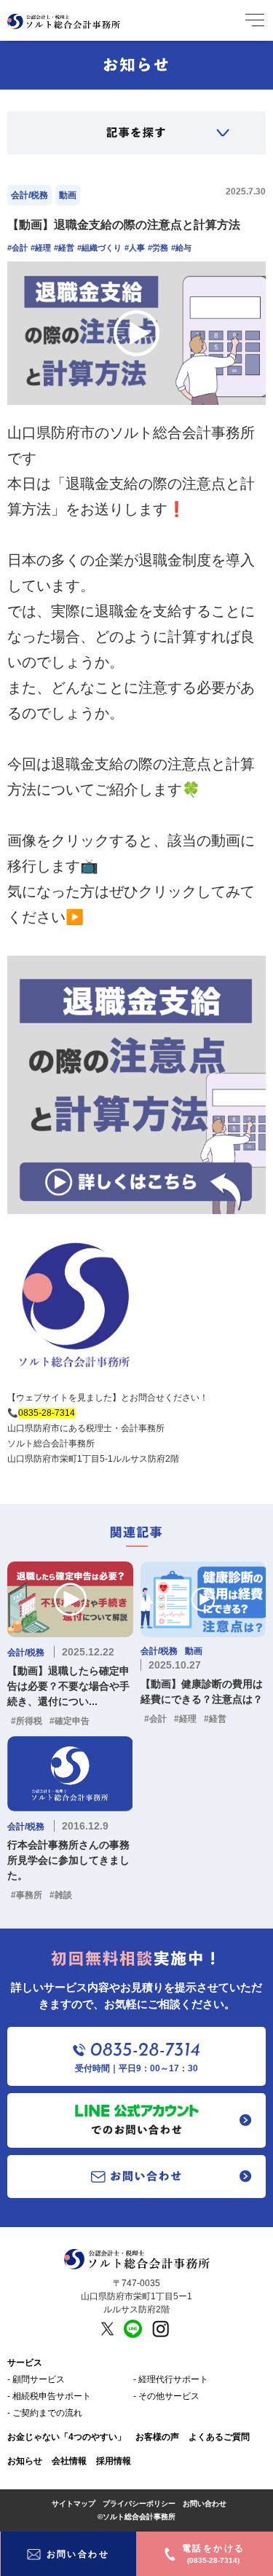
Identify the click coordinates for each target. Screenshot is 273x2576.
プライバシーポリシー (139, 2504)
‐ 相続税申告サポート (49, 2396)
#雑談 (61, 1895)
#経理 (41, 248)
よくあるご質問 (219, 2437)
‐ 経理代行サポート (171, 2379)
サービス (25, 2363)
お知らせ (25, 2461)
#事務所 (27, 1895)
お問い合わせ (205, 2504)
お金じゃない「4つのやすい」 (67, 2437)
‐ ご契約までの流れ (45, 2413)
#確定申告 (70, 1721)
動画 (68, 195)
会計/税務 (29, 195)
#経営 (64, 248)
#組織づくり (99, 248)
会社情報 (69, 2461)
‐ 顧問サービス (36, 2379)
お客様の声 (157, 2437)
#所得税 (27, 1721)
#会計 (17, 248)
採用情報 (114, 2461)
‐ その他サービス (166, 2396)
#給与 (181, 248)
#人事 (135, 248)
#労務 (158, 248)
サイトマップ (74, 2504)
